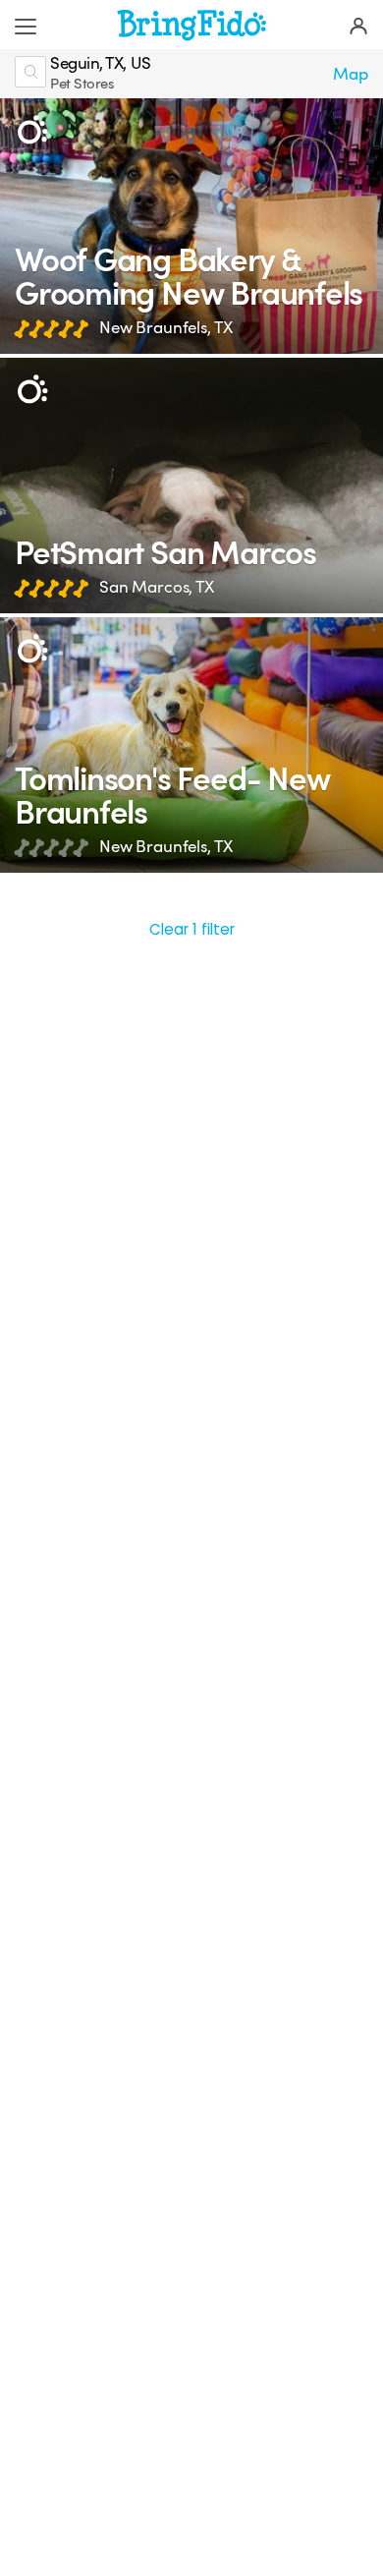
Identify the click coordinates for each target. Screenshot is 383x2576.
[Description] (32, 130)
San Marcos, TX (157, 587)
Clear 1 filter (192, 929)
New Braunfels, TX (165, 328)
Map (351, 74)
